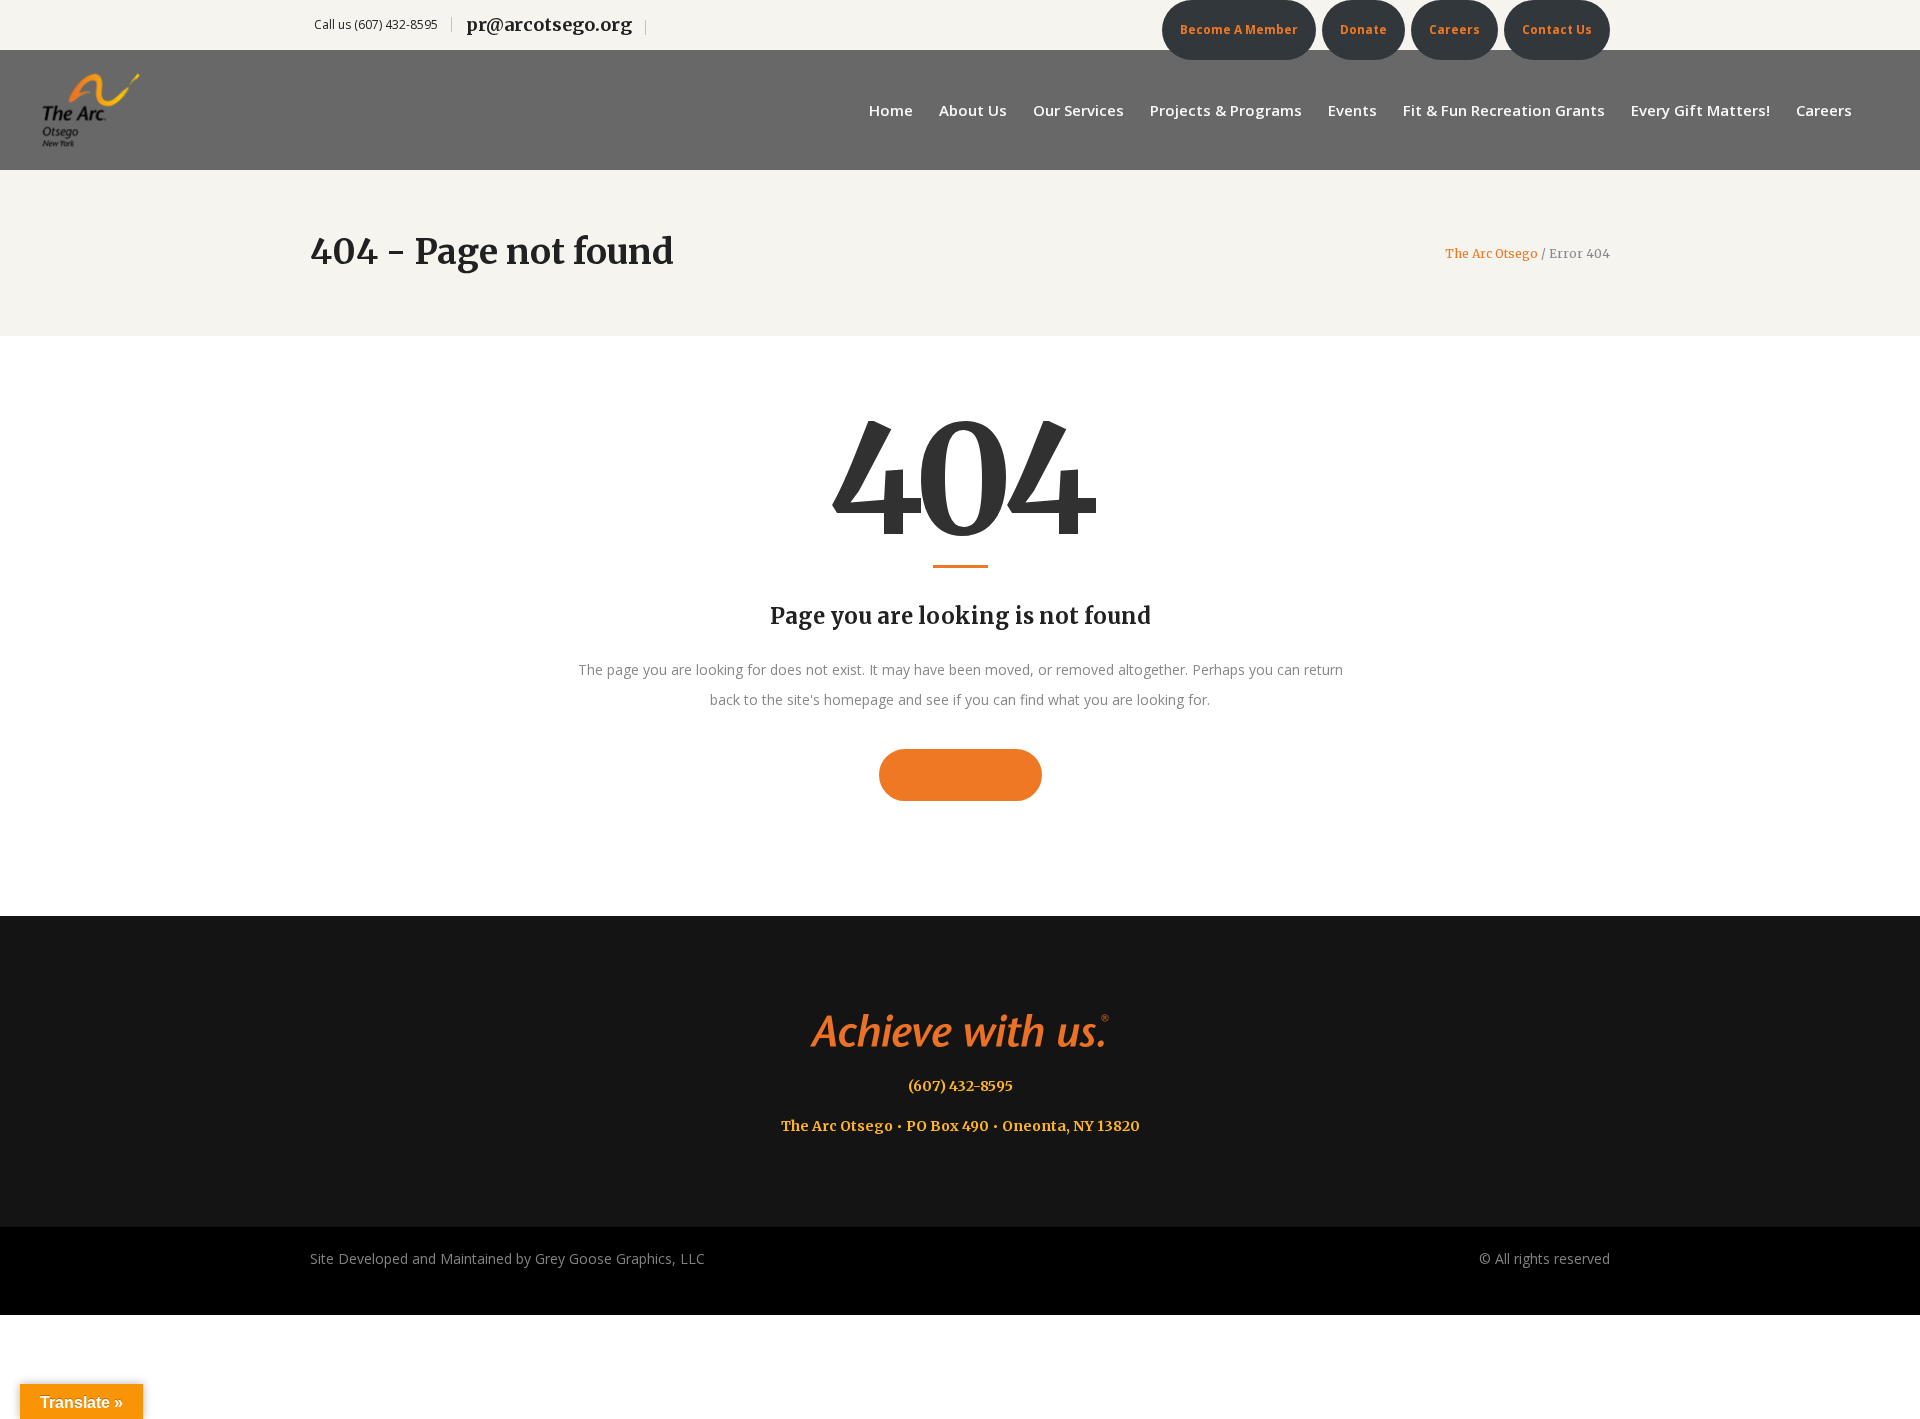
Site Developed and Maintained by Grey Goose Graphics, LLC (507, 1258)
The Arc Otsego (1491, 254)
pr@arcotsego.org (549, 24)
